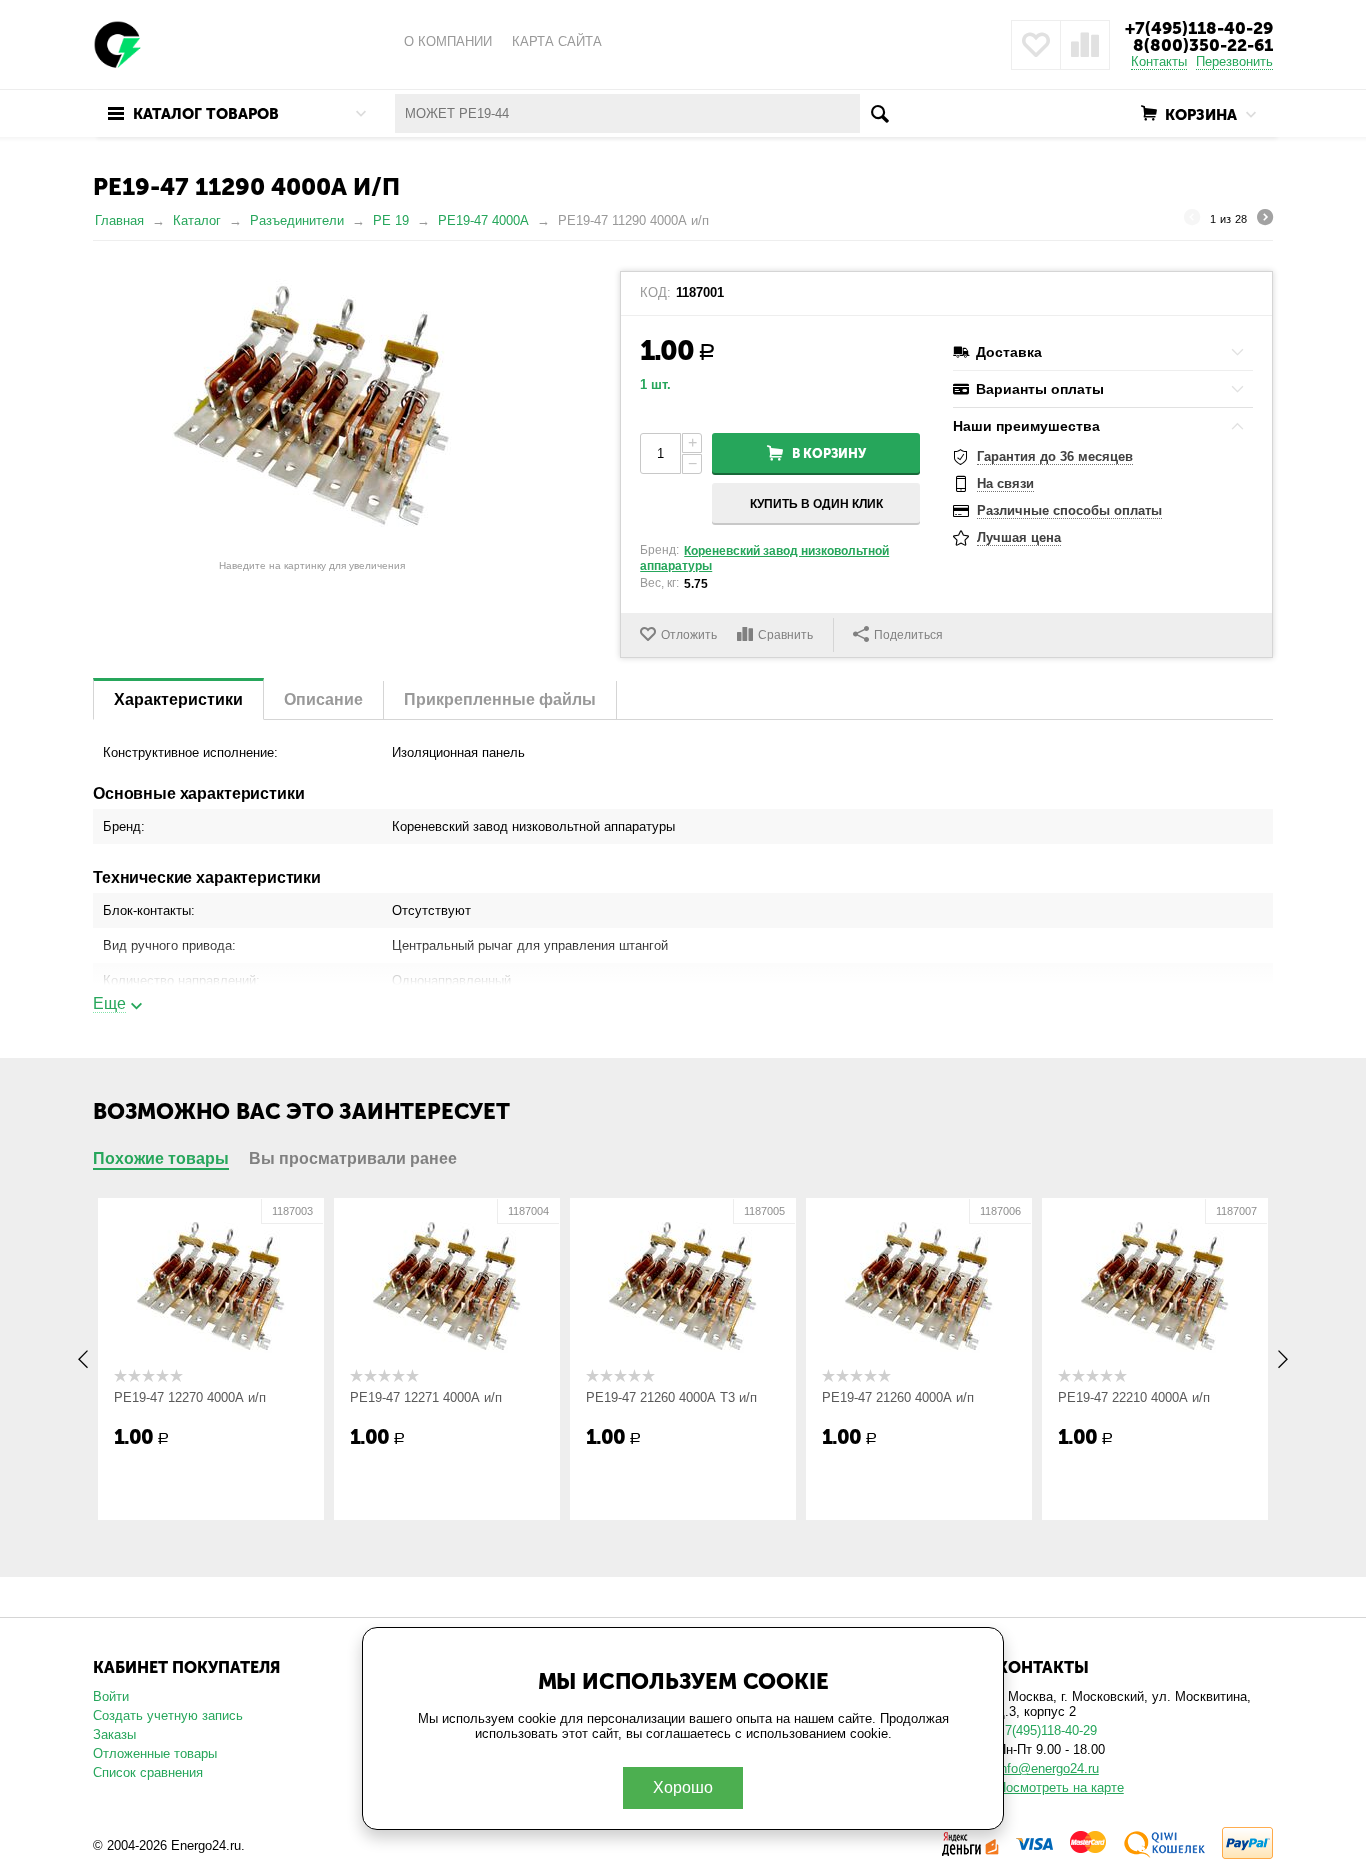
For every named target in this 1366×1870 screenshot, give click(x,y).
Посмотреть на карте (1060, 1787)
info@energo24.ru (1048, 1768)
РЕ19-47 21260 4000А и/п (898, 1397)
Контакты (1159, 61)
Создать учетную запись (168, 1715)
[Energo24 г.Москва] (118, 43)
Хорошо (683, 1787)
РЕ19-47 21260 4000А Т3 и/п (671, 1397)
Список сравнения (148, 1772)
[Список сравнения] (1085, 45)
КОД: (655, 293)
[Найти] (879, 113)
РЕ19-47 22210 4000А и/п (1134, 1397)
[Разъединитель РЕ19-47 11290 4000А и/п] (312, 411)
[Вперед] (1265, 220)
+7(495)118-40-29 (1199, 28)
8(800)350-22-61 (1203, 45)
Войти (111, 1696)
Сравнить (785, 635)
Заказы (114, 1734)
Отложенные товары (155, 1753)
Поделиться (908, 635)
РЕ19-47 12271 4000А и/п (426, 1397)
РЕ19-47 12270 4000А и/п (190, 1397)
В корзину (829, 453)
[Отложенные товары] (1036, 45)
